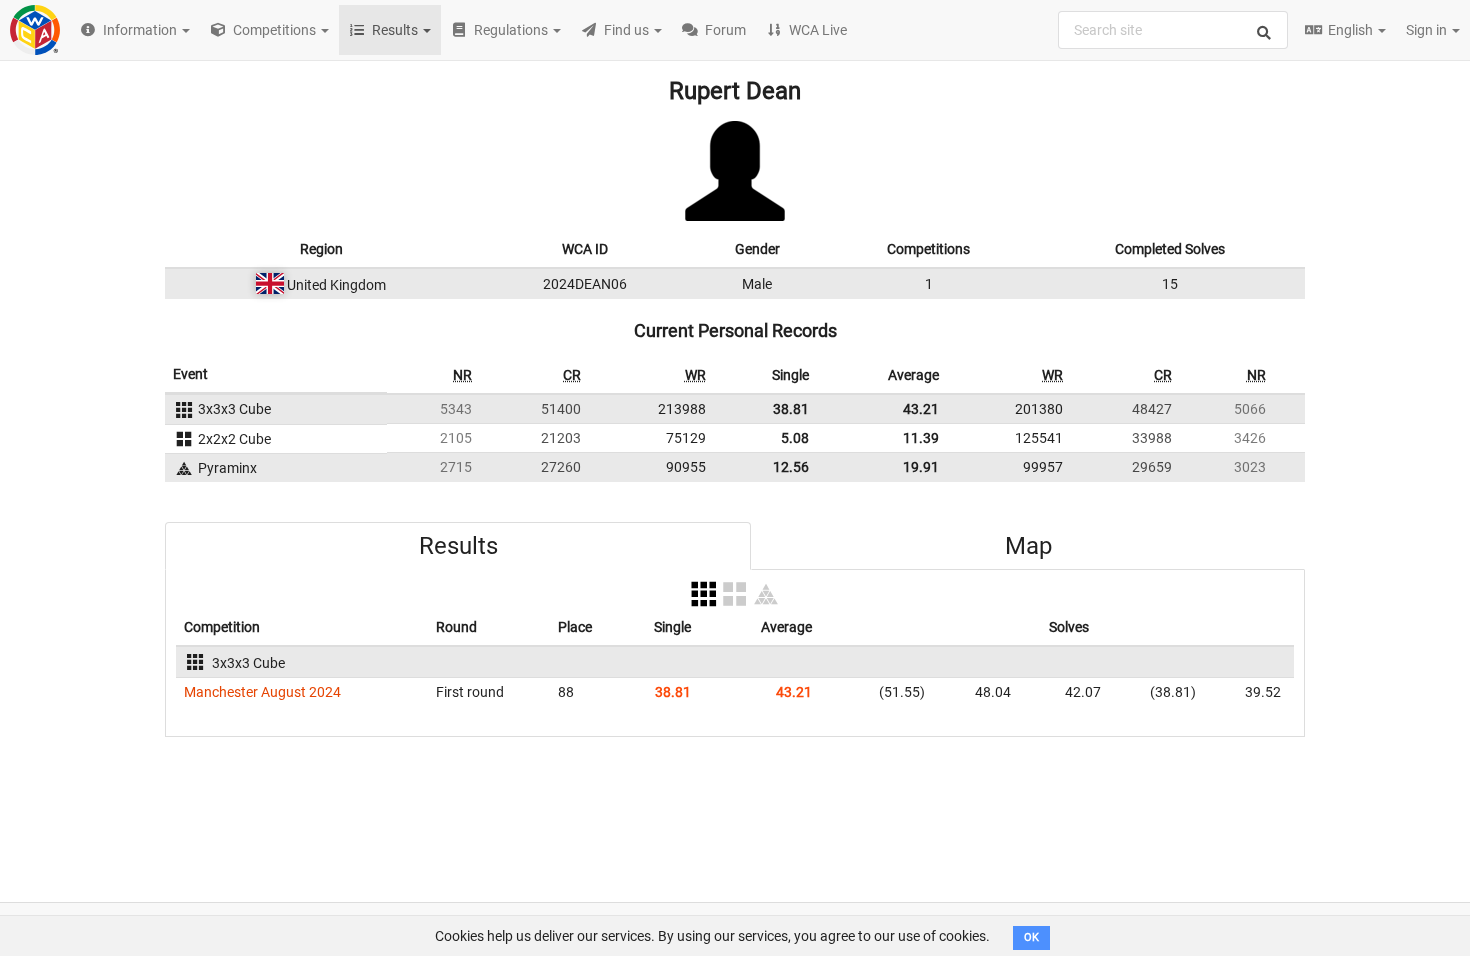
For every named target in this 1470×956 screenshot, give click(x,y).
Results (458, 546)
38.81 (791, 409)
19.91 (921, 467)
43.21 (921, 409)
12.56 (791, 467)
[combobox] (1173, 30)
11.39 (921, 438)
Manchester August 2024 (262, 692)
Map (1028, 546)
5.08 (795, 438)
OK (1031, 937)
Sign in (1428, 30)
